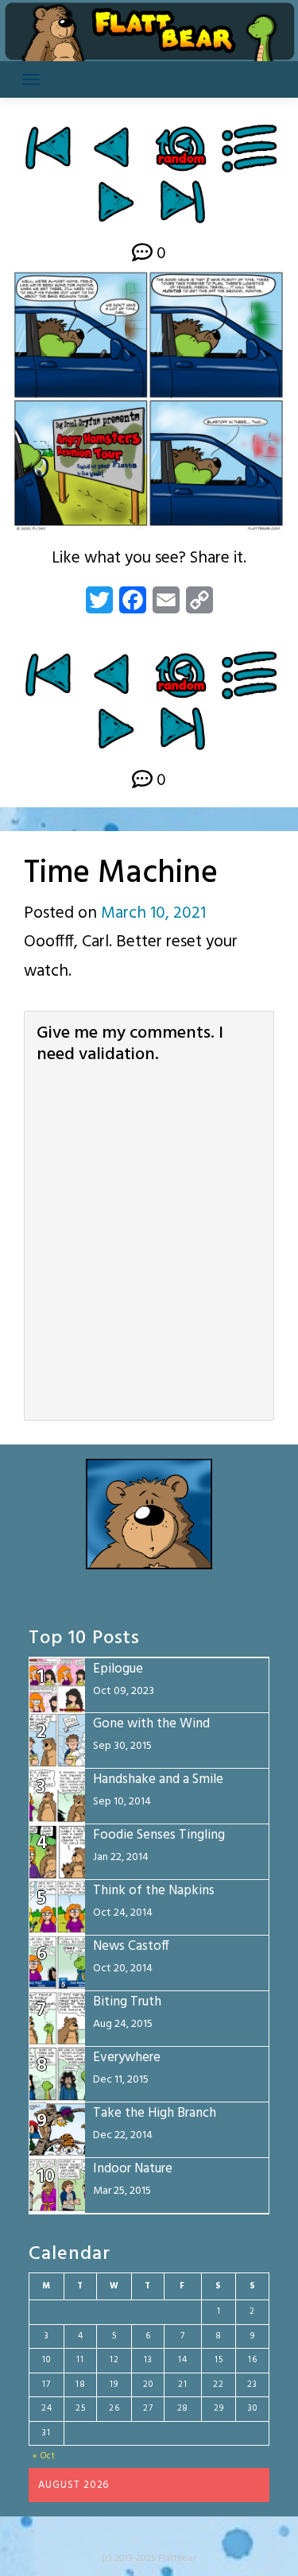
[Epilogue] (182, 201)
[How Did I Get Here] (47, 148)
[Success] (114, 148)
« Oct (44, 2456)
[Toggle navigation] (31, 79)
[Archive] (250, 148)
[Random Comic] (180, 148)
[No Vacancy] (116, 201)
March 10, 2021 (153, 913)
